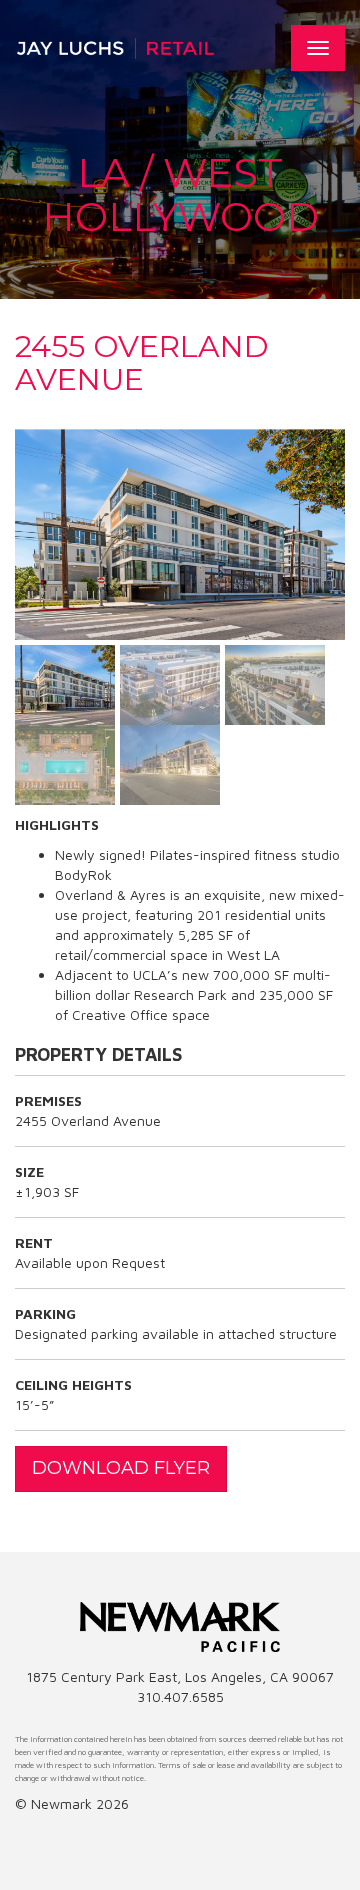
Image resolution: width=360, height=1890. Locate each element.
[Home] (115, 48)
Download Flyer (121, 1468)
